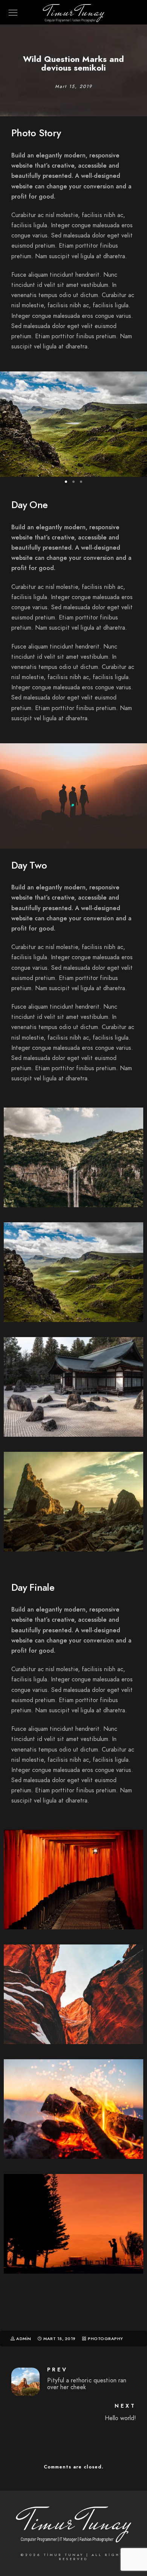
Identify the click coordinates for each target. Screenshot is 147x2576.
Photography (106, 2339)
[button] (66, 482)
